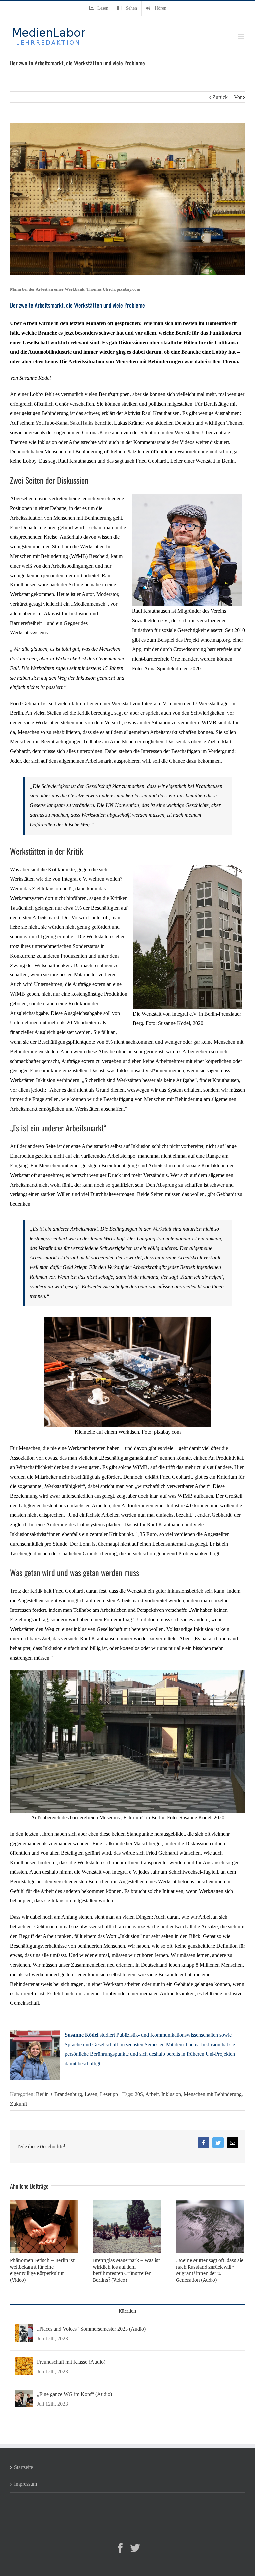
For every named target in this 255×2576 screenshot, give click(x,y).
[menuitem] (98, 8)
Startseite (23, 2467)
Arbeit (152, 2094)
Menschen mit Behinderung (213, 2094)
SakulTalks (82, 423)
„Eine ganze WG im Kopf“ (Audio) (74, 2394)
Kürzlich (127, 2311)
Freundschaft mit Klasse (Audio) (71, 2362)
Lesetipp (109, 2094)
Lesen (91, 2094)
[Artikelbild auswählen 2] (187, 499)
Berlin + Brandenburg (59, 2094)
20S (139, 2094)
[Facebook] (120, 2548)
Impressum (25, 2484)
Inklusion (171, 2094)
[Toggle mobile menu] (242, 36)
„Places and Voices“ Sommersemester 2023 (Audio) (91, 2329)
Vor (238, 97)
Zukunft (18, 2104)
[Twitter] (135, 2548)
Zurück (220, 97)
